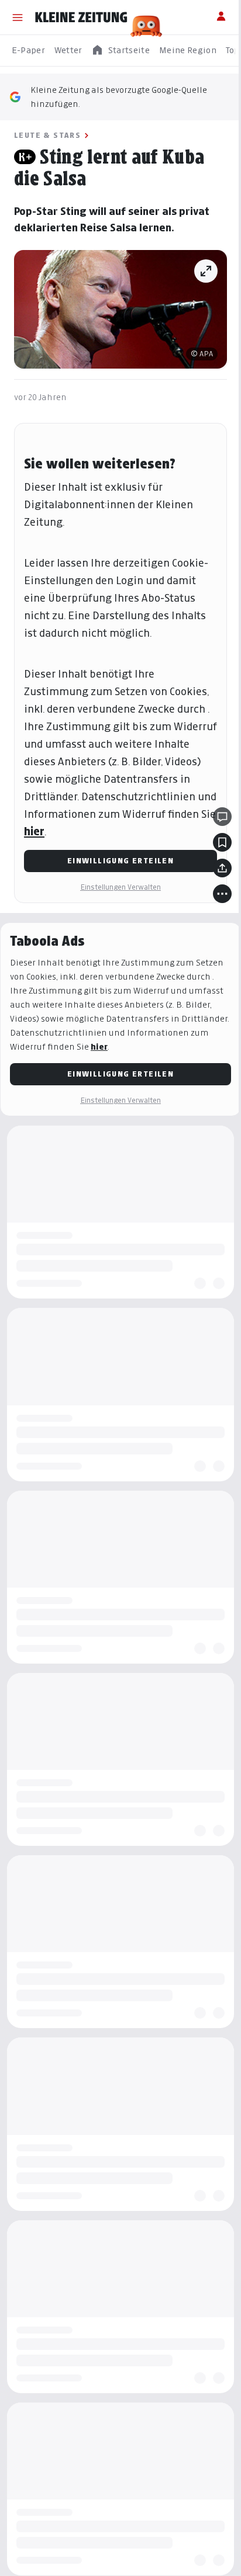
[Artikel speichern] (222, 842)
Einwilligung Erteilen (120, 861)
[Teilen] (222, 868)
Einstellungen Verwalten (120, 887)
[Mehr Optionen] (222, 894)
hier (34, 832)
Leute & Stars (47, 135)
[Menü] (18, 18)
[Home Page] (81, 18)
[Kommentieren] (222, 817)
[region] (120, 51)
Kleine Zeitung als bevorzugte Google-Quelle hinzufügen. (119, 97)
